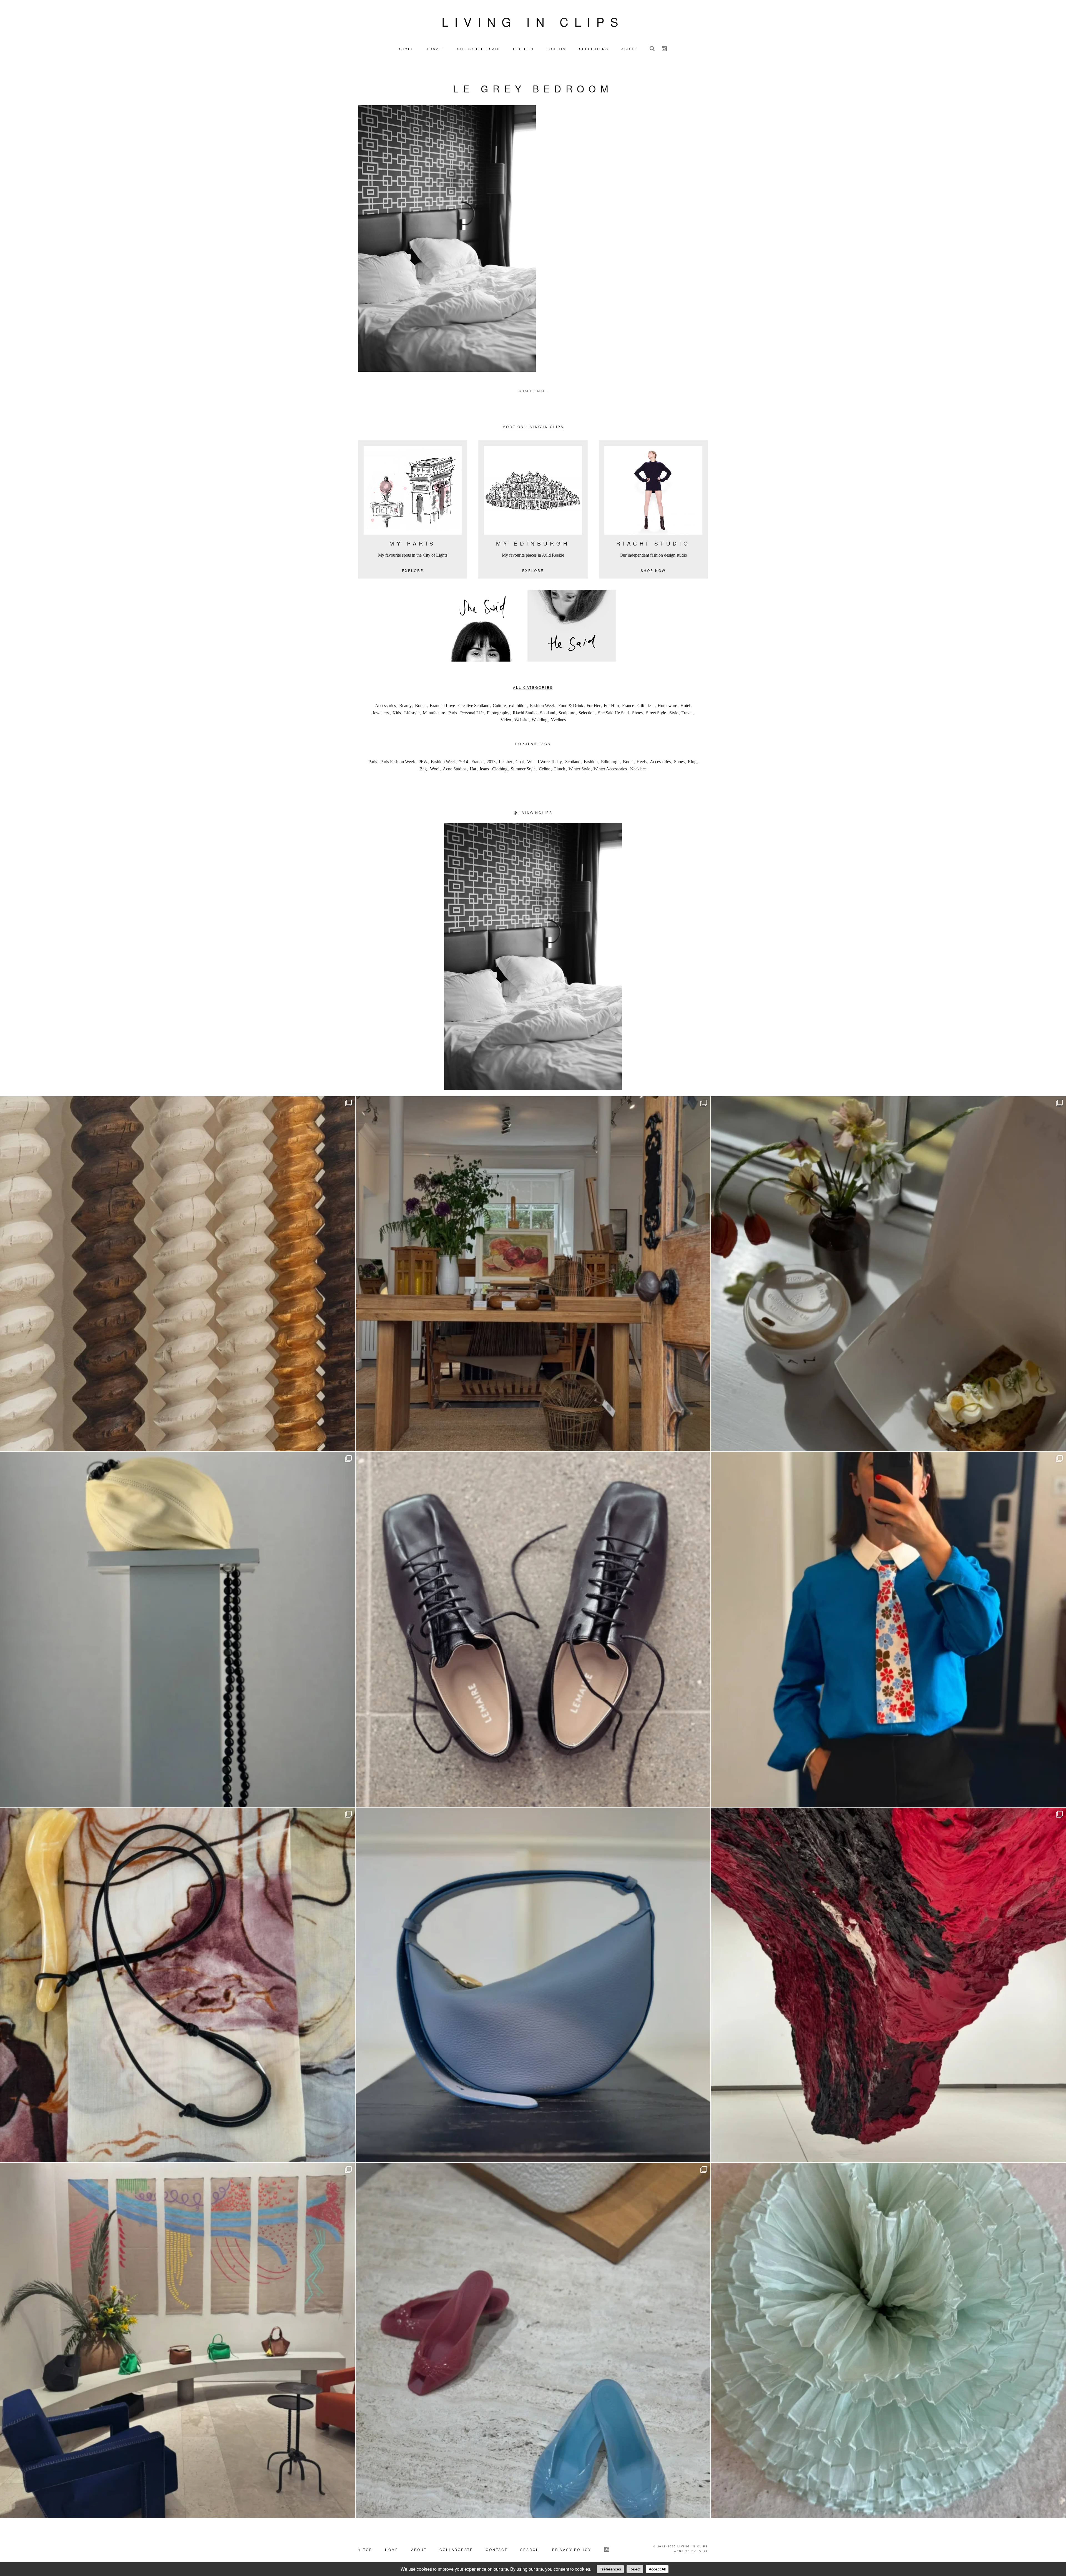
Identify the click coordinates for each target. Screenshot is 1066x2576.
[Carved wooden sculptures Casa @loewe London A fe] (178, 1274)
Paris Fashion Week (398, 762)
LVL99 (703, 2551)
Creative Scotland (474, 706)
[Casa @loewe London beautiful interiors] (178, 2340)
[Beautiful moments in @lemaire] (178, 1629)
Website (521, 720)
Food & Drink (571, 706)
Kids (397, 713)
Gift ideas (646, 706)
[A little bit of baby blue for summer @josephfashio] (533, 1985)
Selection (587, 713)
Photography (498, 713)
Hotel (685, 706)
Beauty (405, 706)
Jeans (484, 769)
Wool (435, 769)
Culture (499, 706)
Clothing (500, 769)
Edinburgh (610, 762)
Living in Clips (533, 21)
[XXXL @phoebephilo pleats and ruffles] (888, 2340)
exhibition (518, 706)
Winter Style (579, 769)
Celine (545, 769)
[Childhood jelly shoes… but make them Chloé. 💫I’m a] (533, 2340)
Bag (423, 769)
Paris (453, 713)
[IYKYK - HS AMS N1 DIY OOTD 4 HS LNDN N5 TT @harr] (888, 1629)
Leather (506, 762)
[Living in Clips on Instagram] (664, 49)
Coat (520, 762)
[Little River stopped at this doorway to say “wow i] (533, 1274)
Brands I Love (442, 706)
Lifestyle (412, 713)
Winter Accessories (610, 769)
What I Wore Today (545, 762)
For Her (594, 706)
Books (421, 706)
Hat (473, 769)
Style (674, 713)
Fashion (591, 762)
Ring (692, 762)
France (628, 706)
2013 (491, 762)
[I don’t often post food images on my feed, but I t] (888, 1274)
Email (541, 391)
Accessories (385, 706)
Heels (642, 762)
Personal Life (472, 713)
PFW (423, 762)
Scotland (548, 713)
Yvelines (558, 720)
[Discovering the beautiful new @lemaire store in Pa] (178, 1985)
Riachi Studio (525, 713)
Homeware (667, 706)
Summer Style (523, 769)
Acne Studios (455, 769)
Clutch (559, 769)
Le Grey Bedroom (533, 88)
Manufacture (434, 713)
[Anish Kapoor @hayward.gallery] (888, 1985)
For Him (611, 706)
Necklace (638, 769)
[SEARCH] (652, 49)
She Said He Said (613, 713)
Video (506, 720)
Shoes (637, 713)
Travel (687, 713)
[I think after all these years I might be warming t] (533, 1629)
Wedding (540, 720)
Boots (628, 762)
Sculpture (567, 713)
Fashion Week (542, 706)
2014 (464, 762)
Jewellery (381, 713)
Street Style (656, 713)
